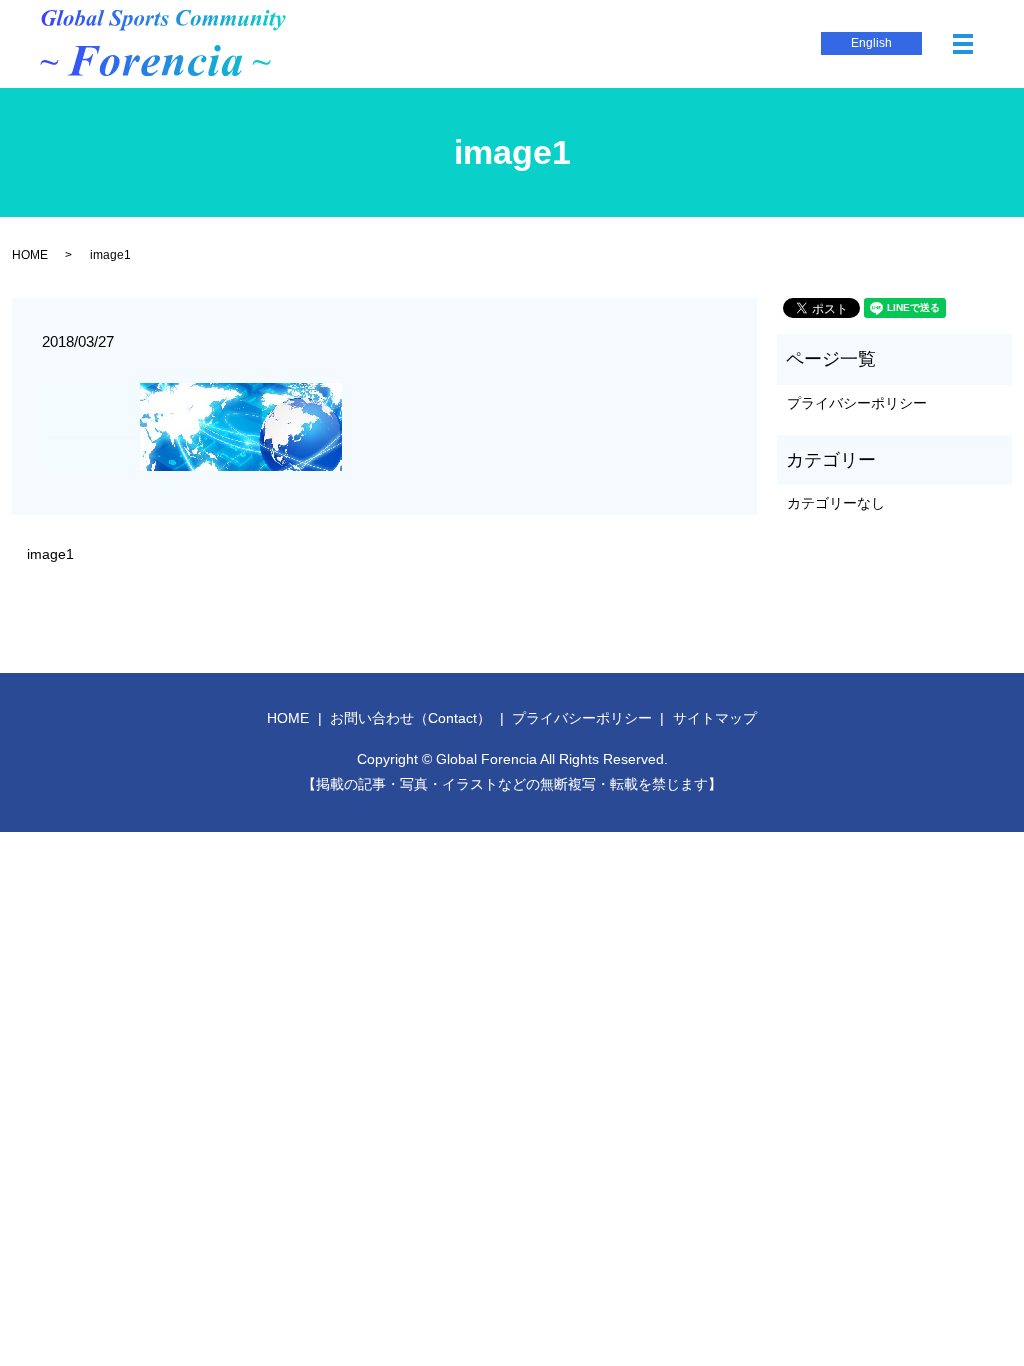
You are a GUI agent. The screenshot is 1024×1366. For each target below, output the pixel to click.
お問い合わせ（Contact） (410, 718)
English (871, 43)
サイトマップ (715, 718)
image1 (50, 554)
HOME (30, 255)
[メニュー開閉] (963, 44)
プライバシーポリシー (857, 403)
